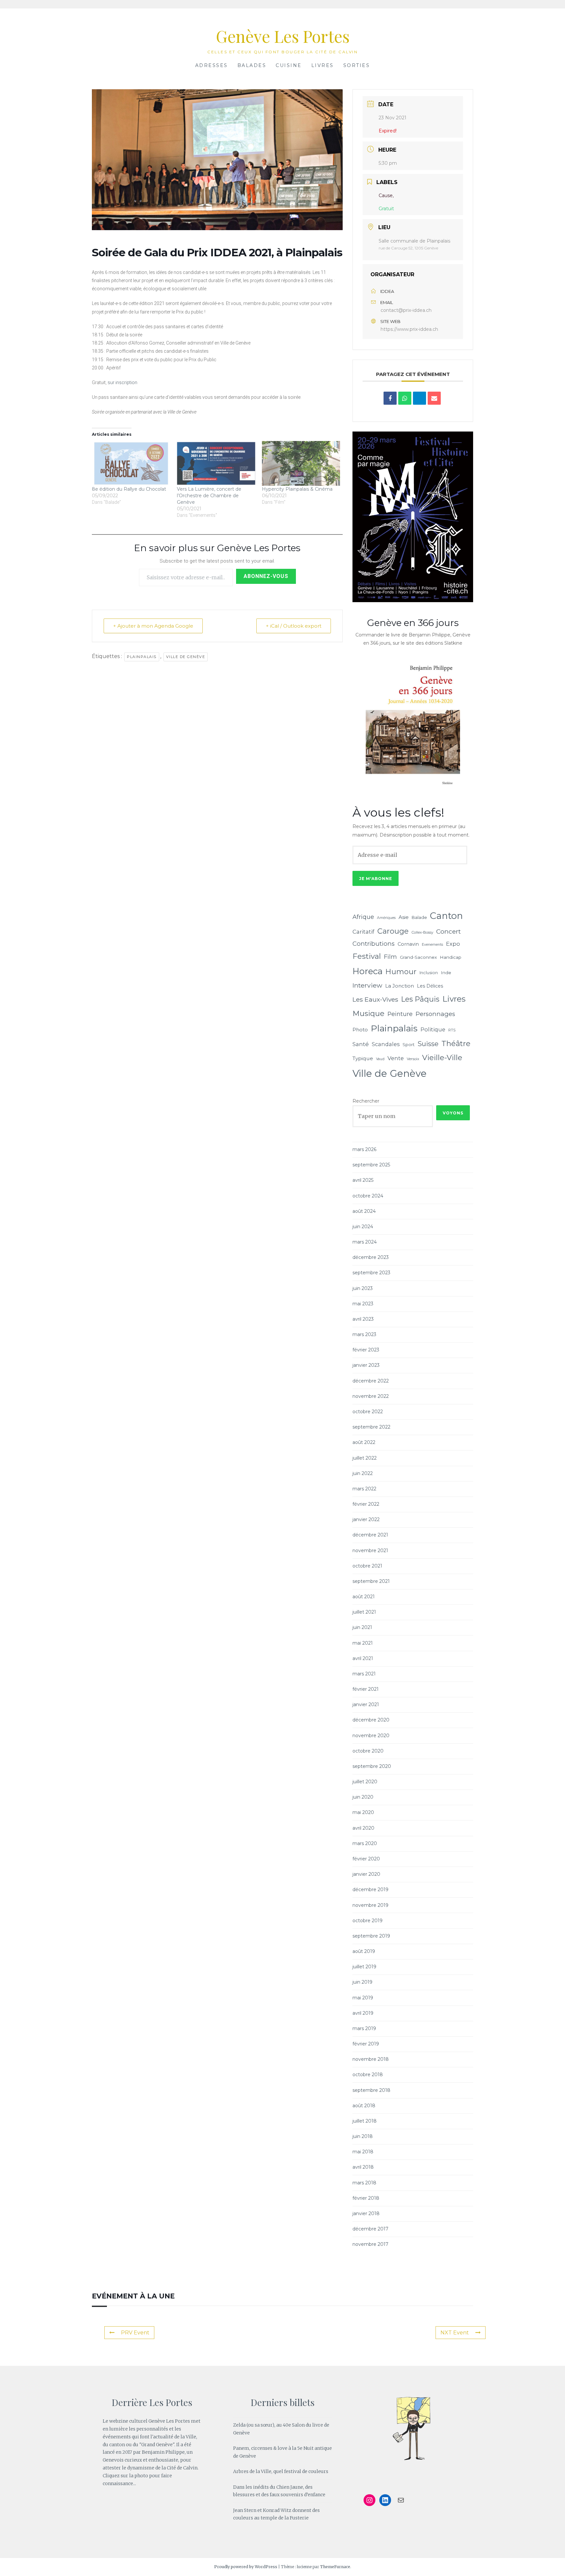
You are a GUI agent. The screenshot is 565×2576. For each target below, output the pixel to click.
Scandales (386, 1044)
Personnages (435, 1014)
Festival (367, 956)
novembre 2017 (370, 2244)
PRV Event (135, 2333)
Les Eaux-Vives (375, 999)
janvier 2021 (366, 1704)
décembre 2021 (370, 1535)
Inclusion (429, 973)
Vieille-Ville (442, 1058)
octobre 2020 (368, 1751)
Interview (367, 985)
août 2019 (364, 1951)
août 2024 (364, 1211)
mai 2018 (363, 2152)
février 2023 (366, 1350)
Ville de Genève (186, 657)
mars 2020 (365, 1843)
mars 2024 (365, 1242)
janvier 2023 (366, 1365)
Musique (368, 1013)
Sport (409, 1044)
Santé (361, 1044)
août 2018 (364, 2106)
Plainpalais (142, 657)
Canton (446, 916)
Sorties (357, 65)
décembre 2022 (371, 1381)
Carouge (393, 931)
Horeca (368, 971)
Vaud (380, 1059)
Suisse (428, 1044)
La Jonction (400, 986)
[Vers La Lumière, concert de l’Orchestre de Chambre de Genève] (216, 463)
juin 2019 (362, 1982)
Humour (401, 972)
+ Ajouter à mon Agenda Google (153, 626)
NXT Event (455, 2333)
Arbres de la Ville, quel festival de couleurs (281, 2471)
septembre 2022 (371, 1427)
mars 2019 (364, 2028)
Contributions (374, 944)
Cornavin (408, 944)
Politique (433, 1029)
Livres (323, 65)
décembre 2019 (370, 1890)
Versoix (413, 1059)
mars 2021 (364, 1674)
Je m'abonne (376, 879)
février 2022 (366, 1504)
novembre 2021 (370, 1551)
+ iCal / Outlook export (294, 626)
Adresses (212, 65)
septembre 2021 (371, 1581)
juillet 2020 (365, 1782)
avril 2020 (363, 1828)
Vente (396, 1058)
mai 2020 (363, 1812)
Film (390, 957)
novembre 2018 (371, 2059)
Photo (360, 1030)
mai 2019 (363, 1998)
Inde (446, 973)
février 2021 (366, 1689)
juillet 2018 (365, 2121)
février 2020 (366, 1859)
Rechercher (366, 1101)
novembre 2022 (371, 1396)
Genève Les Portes (283, 36)
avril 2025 (363, 1180)
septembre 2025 (371, 1165)
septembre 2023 (371, 1273)
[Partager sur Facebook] (390, 398)
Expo (453, 944)
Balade (419, 917)
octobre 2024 (368, 1196)
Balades (252, 65)
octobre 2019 (368, 1921)
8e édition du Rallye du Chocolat (129, 489)
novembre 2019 (370, 1905)
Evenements (432, 945)
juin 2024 (363, 1227)
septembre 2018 (371, 2090)
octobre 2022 (368, 1412)
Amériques (386, 918)
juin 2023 (363, 1288)
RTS (452, 1030)
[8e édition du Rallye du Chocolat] (131, 463)
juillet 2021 (364, 1612)
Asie (404, 917)
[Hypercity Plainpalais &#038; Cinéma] (301, 463)
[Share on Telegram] (419, 398)
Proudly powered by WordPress (246, 2567)
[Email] (434, 398)
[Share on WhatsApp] (405, 398)
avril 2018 (363, 2167)
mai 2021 (363, 1643)
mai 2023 (363, 1304)
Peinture (400, 1014)
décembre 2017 (370, 2229)
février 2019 (366, 2044)
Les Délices (430, 986)
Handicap (451, 957)
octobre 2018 (368, 2075)
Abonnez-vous (266, 576)
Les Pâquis (420, 999)
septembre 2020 (372, 1766)
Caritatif (363, 932)
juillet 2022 (365, 1458)
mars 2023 (364, 1334)
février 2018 (366, 2198)
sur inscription (122, 382)
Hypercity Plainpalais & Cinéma (297, 489)
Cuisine (289, 65)
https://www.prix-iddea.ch (409, 329)
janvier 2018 (366, 2213)
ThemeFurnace (335, 2567)
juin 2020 (363, 1797)
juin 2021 (362, 1627)
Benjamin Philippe (163, 2452)
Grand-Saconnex (418, 957)
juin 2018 (363, 2136)
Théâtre (456, 1043)
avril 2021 (363, 1658)
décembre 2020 (371, 1720)
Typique (363, 1058)
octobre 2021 (367, 1566)
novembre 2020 (371, 1736)
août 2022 (364, 1442)
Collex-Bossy (422, 932)
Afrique (363, 917)
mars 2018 (364, 2183)
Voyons (453, 1113)
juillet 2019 (364, 1967)
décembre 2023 (371, 1257)
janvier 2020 (366, 1874)
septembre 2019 (371, 1936)
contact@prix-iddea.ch (406, 310)
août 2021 (364, 1597)
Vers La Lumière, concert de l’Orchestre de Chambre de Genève (209, 496)
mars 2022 (364, 1489)
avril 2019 (363, 2013)
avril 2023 (363, 1319)
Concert (448, 931)
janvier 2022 (366, 1519)
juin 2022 (363, 1473)
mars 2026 (364, 1149)
